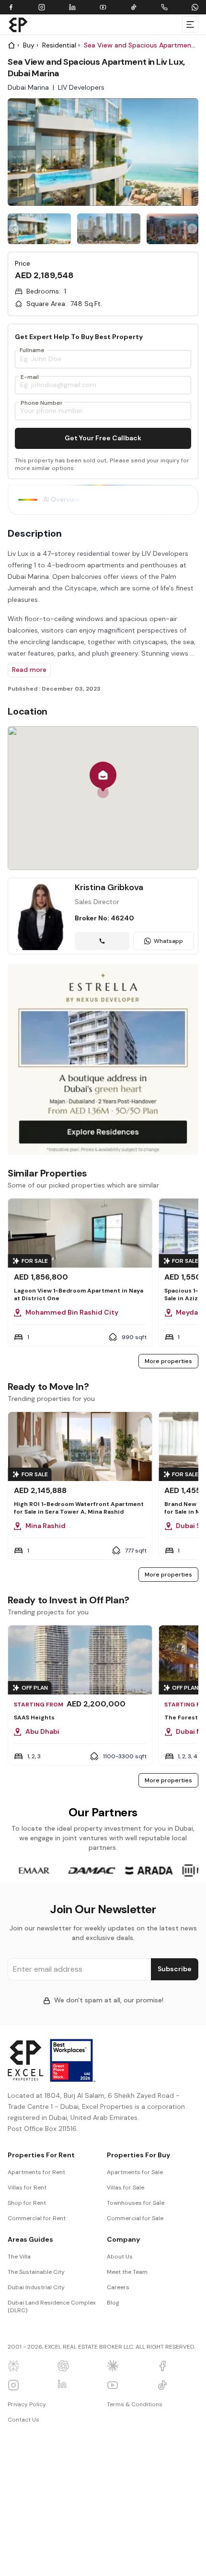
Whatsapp (168, 941)
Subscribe (175, 1969)
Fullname (32, 350)
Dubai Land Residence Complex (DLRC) (52, 2306)
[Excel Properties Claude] (128, 2366)
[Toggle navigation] (190, 24)
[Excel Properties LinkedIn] (79, 2385)
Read (29, 670)
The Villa (19, 2257)
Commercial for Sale (135, 2218)
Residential (59, 45)
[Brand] (18, 24)
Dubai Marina (28, 87)
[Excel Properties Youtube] (128, 2385)
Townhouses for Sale (136, 2203)
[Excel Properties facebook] (178, 2366)
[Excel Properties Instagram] (29, 2385)
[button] (103, 780)
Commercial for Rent (37, 2218)
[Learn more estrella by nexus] (103, 1059)
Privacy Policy (27, 2404)
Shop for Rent (27, 2203)
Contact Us (23, 2420)
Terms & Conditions (135, 2404)
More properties (168, 1361)
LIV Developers (81, 87)
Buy (29, 45)
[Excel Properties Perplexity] (29, 2366)
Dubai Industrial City (36, 2287)
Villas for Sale (126, 2188)
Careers (118, 2287)
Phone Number (42, 403)
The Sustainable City (36, 2272)
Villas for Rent (27, 2188)
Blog (113, 2303)
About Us (120, 2257)
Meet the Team (127, 2272)
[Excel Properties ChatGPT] (79, 2366)
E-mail (30, 377)
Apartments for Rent (36, 2172)
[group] (39, 229)
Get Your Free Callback (103, 438)
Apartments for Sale (135, 2172)
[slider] (103, 229)
